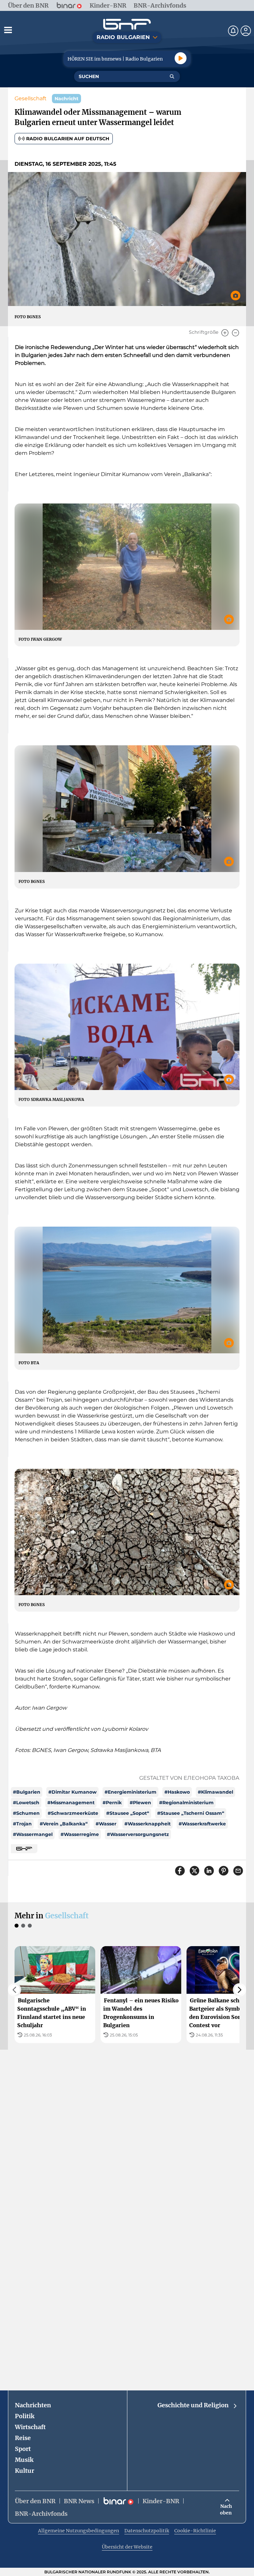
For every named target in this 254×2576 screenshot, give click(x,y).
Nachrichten (33, 2405)
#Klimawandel (215, 1792)
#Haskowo (177, 1792)
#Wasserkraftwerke (202, 1824)
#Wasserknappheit (148, 1824)
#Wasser (106, 1824)
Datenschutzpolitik (147, 2531)
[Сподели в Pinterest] (224, 1871)
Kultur (24, 2471)
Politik (25, 2416)
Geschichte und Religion (193, 2405)
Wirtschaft (30, 2427)
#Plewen (140, 1803)
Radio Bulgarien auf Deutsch (68, 139)
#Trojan (22, 1824)
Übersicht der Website (127, 2547)
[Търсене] (172, 76)
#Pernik (112, 1803)
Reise (23, 2438)
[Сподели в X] (194, 1871)
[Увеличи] (225, 333)
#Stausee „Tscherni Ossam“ (191, 1813)
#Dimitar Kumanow (72, 1792)
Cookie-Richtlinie (195, 2531)
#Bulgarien (27, 1792)
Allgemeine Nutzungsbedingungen (79, 2531)
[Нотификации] (233, 31)
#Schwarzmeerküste (73, 1813)
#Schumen (26, 1813)
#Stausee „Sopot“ (128, 1813)
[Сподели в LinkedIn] (209, 1871)
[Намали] (235, 333)
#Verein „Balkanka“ (64, 1824)
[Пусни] (181, 58)
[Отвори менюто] (8, 30)
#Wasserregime (80, 1834)
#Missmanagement (71, 1803)
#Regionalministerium (186, 1803)
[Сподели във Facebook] (180, 1871)
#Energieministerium (130, 1792)
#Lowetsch (26, 1803)
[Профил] (246, 31)
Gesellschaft (31, 98)
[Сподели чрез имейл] (238, 1871)
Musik (24, 2460)
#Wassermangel (33, 1834)
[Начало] (127, 24)
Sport (23, 2449)
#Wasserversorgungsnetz (138, 1834)
